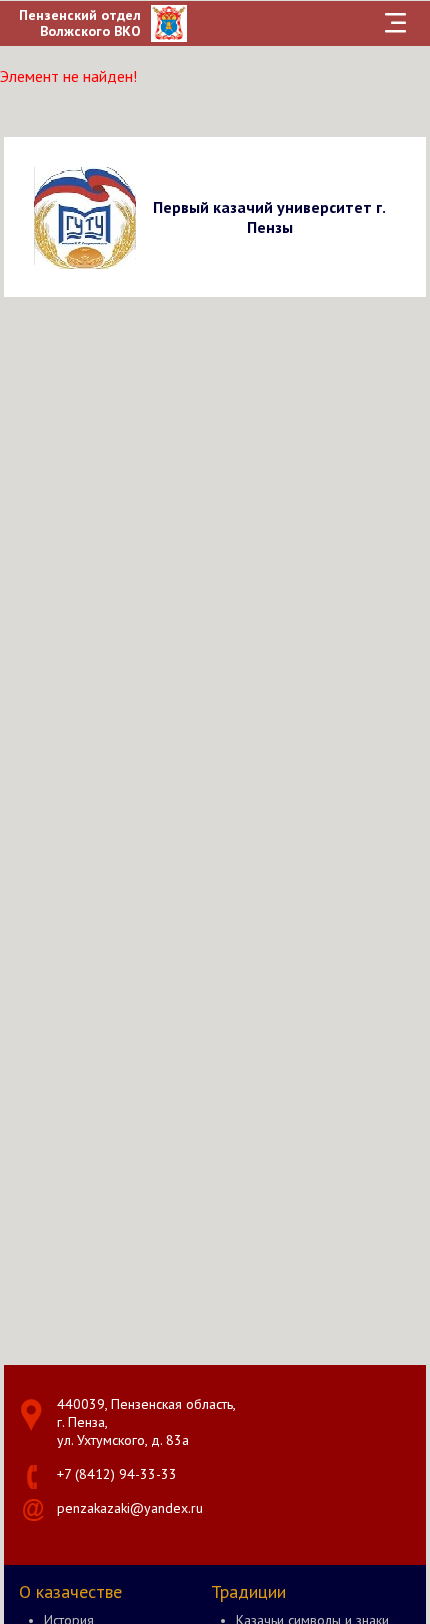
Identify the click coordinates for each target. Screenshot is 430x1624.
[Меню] (396, 23)
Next (407, 216)
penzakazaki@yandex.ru (130, 1508)
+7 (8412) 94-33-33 (117, 1474)
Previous (22, 216)
